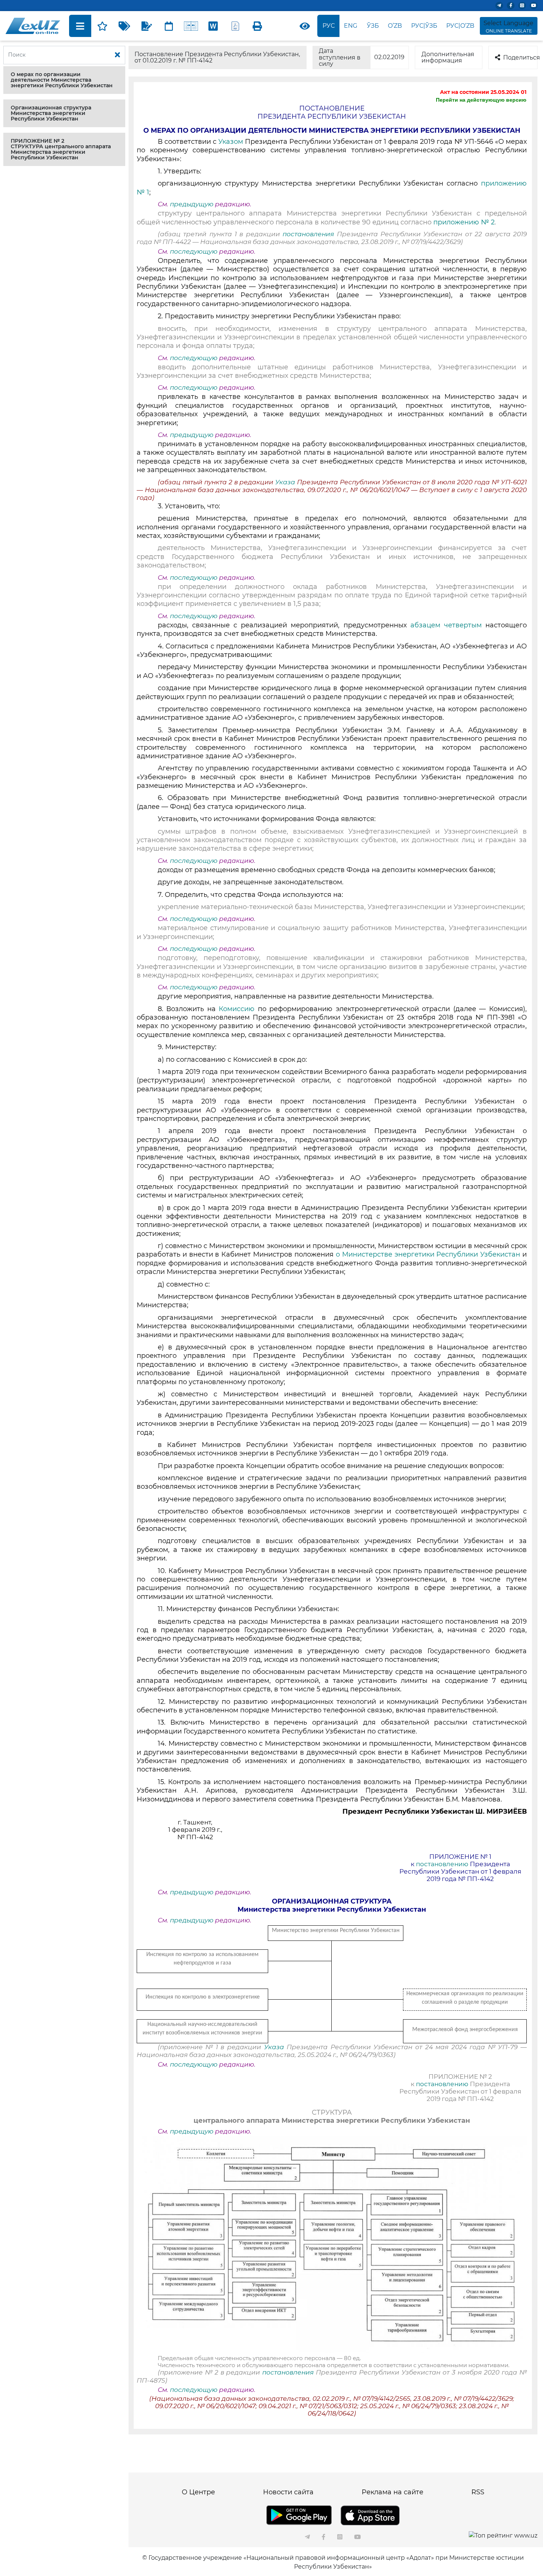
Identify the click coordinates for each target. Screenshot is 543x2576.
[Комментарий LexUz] (147, 26)
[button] (64, 80)
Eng (351, 26)
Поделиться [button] (520, 57)
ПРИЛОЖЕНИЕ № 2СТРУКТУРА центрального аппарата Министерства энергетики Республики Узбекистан (61, 149)
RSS (478, 2492)
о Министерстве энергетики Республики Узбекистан (428, 1254)
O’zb (395, 26)
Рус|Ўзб (424, 26)
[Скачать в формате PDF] (235, 26)
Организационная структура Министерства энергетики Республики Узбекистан (51, 113)
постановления (310, 234)
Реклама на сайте (392, 2492)
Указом (232, 142)
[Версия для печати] (257, 26)
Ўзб (373, 26)
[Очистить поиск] (117, 55)
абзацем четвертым (448, 625)
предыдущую (192, 204)
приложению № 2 (464, 222)
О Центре (198, 2492)
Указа (286, 482)
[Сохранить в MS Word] (213, 26)
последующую (194, 251)
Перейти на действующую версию (481, 100)
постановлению (443, 1864)
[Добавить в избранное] (102, 26)
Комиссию (238, 1009)
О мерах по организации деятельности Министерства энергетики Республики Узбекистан (62, 80)
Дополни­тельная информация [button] (448, 57)
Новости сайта (288, 2492)
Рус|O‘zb (460, 26)
